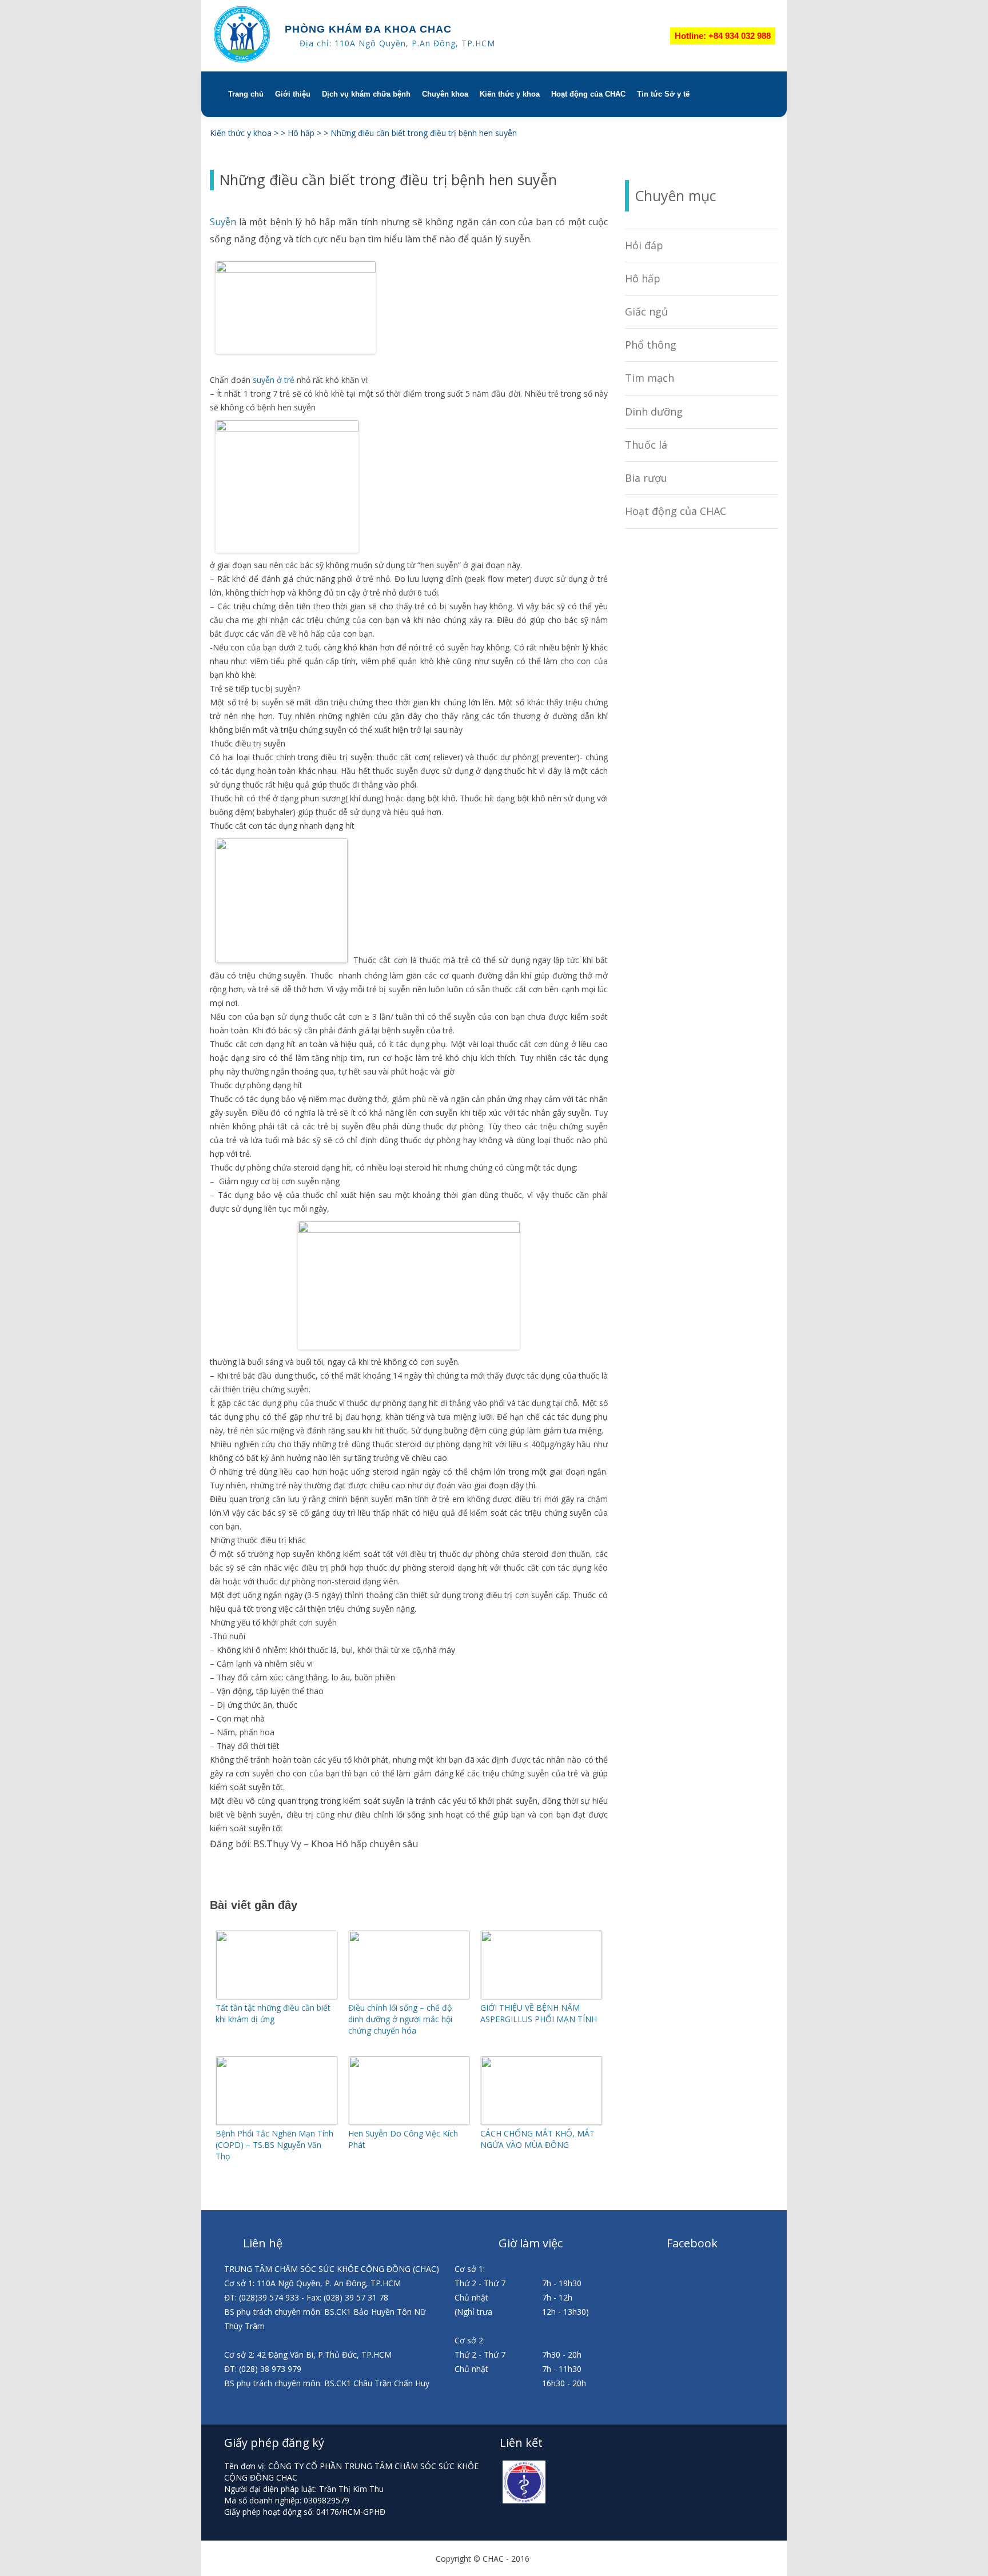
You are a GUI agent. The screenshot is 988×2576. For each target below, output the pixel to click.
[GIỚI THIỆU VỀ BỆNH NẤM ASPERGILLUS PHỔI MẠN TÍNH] (541, 1996)
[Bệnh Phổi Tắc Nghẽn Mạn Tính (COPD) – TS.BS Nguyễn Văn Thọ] (277, 2122)
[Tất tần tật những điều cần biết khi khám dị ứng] (277, 1996)
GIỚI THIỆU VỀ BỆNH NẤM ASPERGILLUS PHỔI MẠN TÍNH (539, 2013)
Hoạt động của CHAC (588, 94)
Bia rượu (646, 478)
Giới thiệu (293, 94)
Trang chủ (246, 94)
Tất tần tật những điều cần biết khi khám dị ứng (273, 2013)
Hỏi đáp (644, 245)
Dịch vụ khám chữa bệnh (366, 94)
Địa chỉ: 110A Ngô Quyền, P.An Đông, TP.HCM (397, 43)
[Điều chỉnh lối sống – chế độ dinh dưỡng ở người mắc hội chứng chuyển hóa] (409, 1996)
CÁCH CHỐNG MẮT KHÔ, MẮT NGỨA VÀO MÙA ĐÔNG (537, 2139)
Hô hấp (643, 278)
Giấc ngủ (646, 311)
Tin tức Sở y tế (663, 94)
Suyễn (223, 222)
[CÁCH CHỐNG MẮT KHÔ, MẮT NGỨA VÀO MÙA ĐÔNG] (541, 2122)
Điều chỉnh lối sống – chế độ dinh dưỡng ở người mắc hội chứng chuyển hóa (400, 2019)
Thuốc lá (646, 445)
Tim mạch (650, 378)
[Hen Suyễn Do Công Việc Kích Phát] (409, 2122)
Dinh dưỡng (654, 412)
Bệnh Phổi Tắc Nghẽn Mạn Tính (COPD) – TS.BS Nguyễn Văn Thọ (274, 2145)
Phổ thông (651, 345)
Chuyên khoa (445, 94)
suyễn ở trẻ (274, 380)
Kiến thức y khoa (510, 94)
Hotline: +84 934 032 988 (723, 36)
